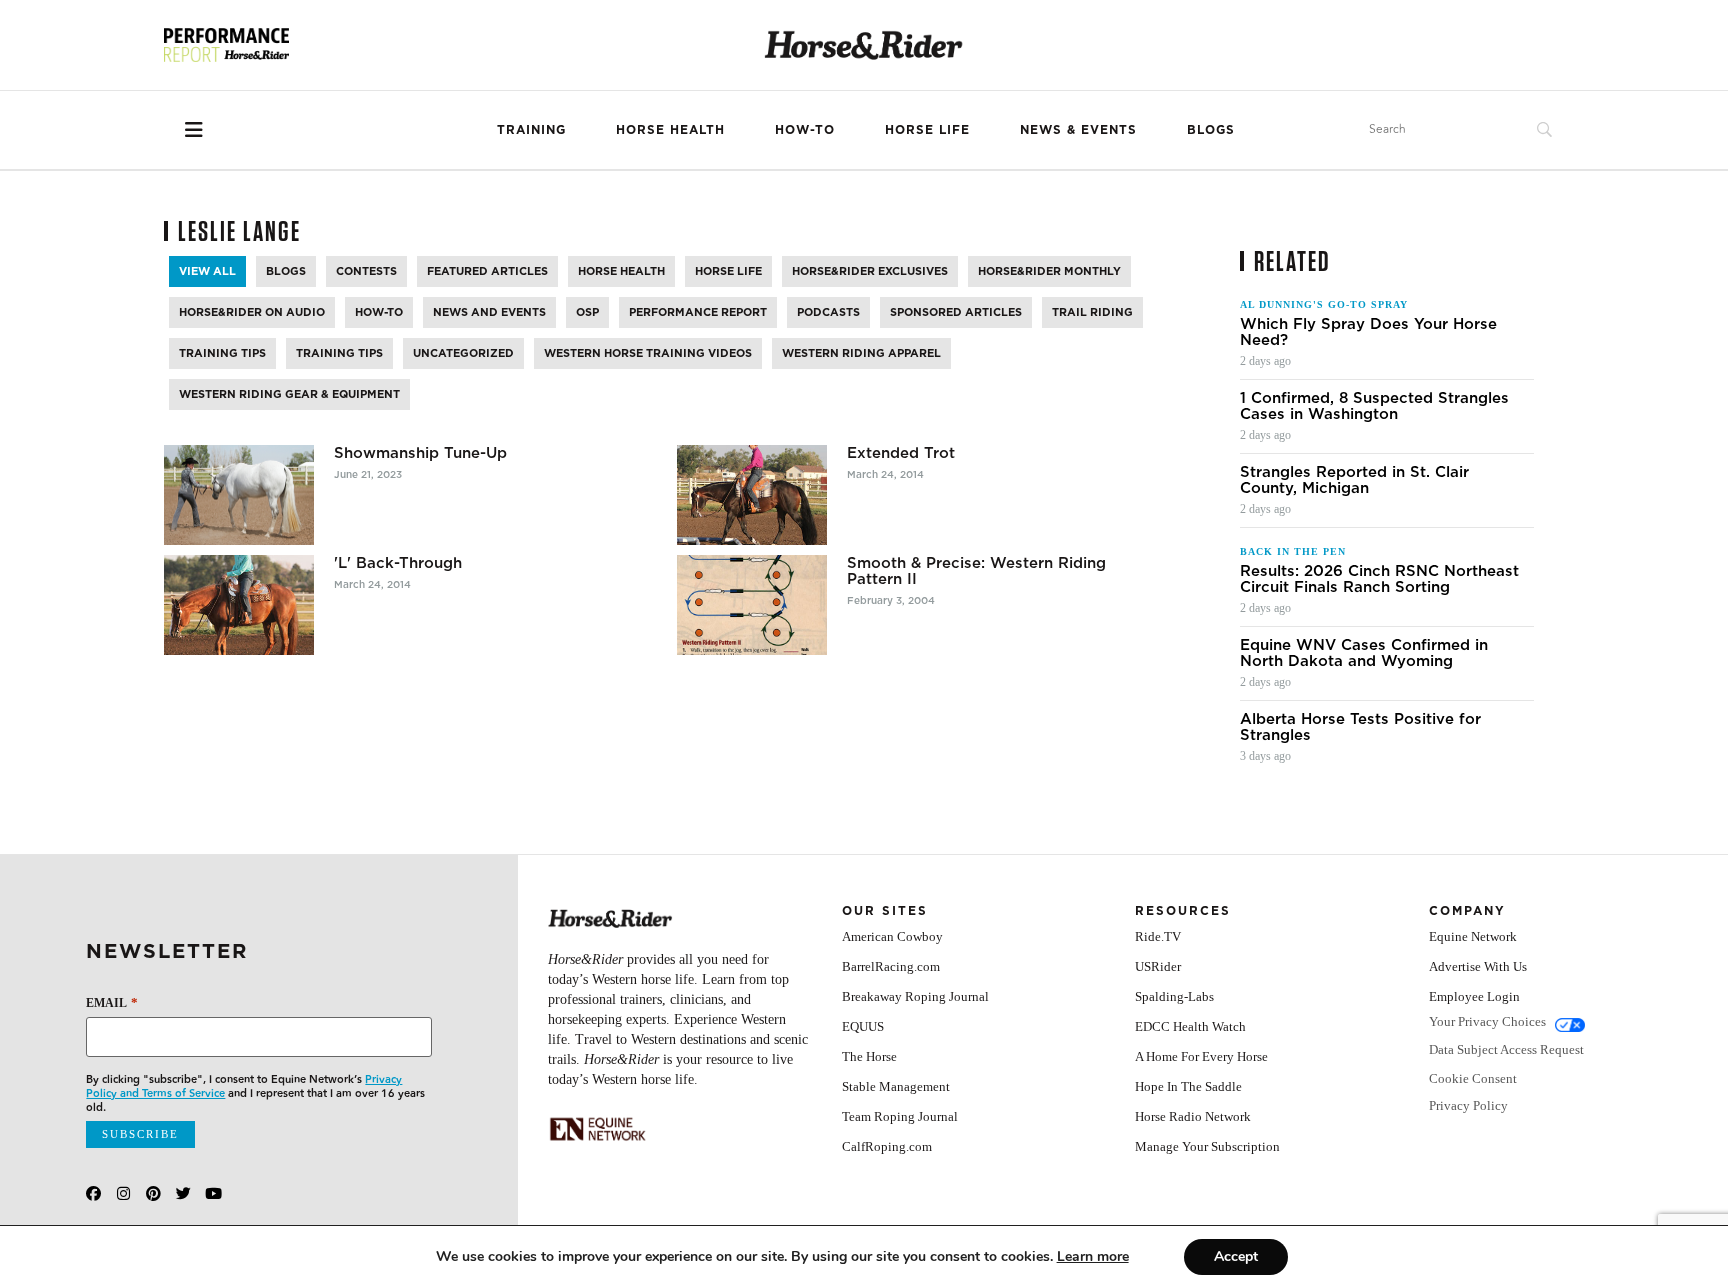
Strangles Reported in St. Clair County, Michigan (1354, 480)
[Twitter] (183, 1193)
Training (531, 129)
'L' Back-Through (398, 563)
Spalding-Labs (1174, 996)
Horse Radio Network (1193, 1116)
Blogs (1211, 129)
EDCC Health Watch (1190, 1026)
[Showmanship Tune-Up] (239, 495)
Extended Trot (901, 453)
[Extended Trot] (752, 495)
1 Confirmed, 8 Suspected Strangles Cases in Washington (1374, 406)
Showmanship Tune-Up (420, 453)
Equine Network (1473, 936)
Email (111, 1002)
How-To (805, 129)
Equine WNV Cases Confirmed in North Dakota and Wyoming (1364, 653)
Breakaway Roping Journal (915, 996)
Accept (1236, 1256)
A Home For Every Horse (1201, 1056)
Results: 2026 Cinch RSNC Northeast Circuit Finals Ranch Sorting (1379, 579)
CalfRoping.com (887, 1146)
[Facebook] (93, 1193)
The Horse (869, 1056)
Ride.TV (1158, 936)
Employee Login (1474, 996)
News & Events (1078, 129)
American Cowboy (892, 936)
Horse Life (927, 129)
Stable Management (896, 1086)
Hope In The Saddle (1188, 1086)
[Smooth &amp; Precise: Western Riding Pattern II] (752, 605)
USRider (1158, 966)
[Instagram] (123, 1193)
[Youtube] (213, 1193)
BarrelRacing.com (891, 966)
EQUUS (863, 1026)
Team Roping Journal (900, 1116)
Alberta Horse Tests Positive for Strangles (1360, 727)
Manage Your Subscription (1207, 1146)
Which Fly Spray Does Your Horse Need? (1368, 332)
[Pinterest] (153, 1193)
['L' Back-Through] (239, 605)
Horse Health (670, 129)
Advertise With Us (1478, 966)
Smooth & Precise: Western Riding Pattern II (976, 571)
